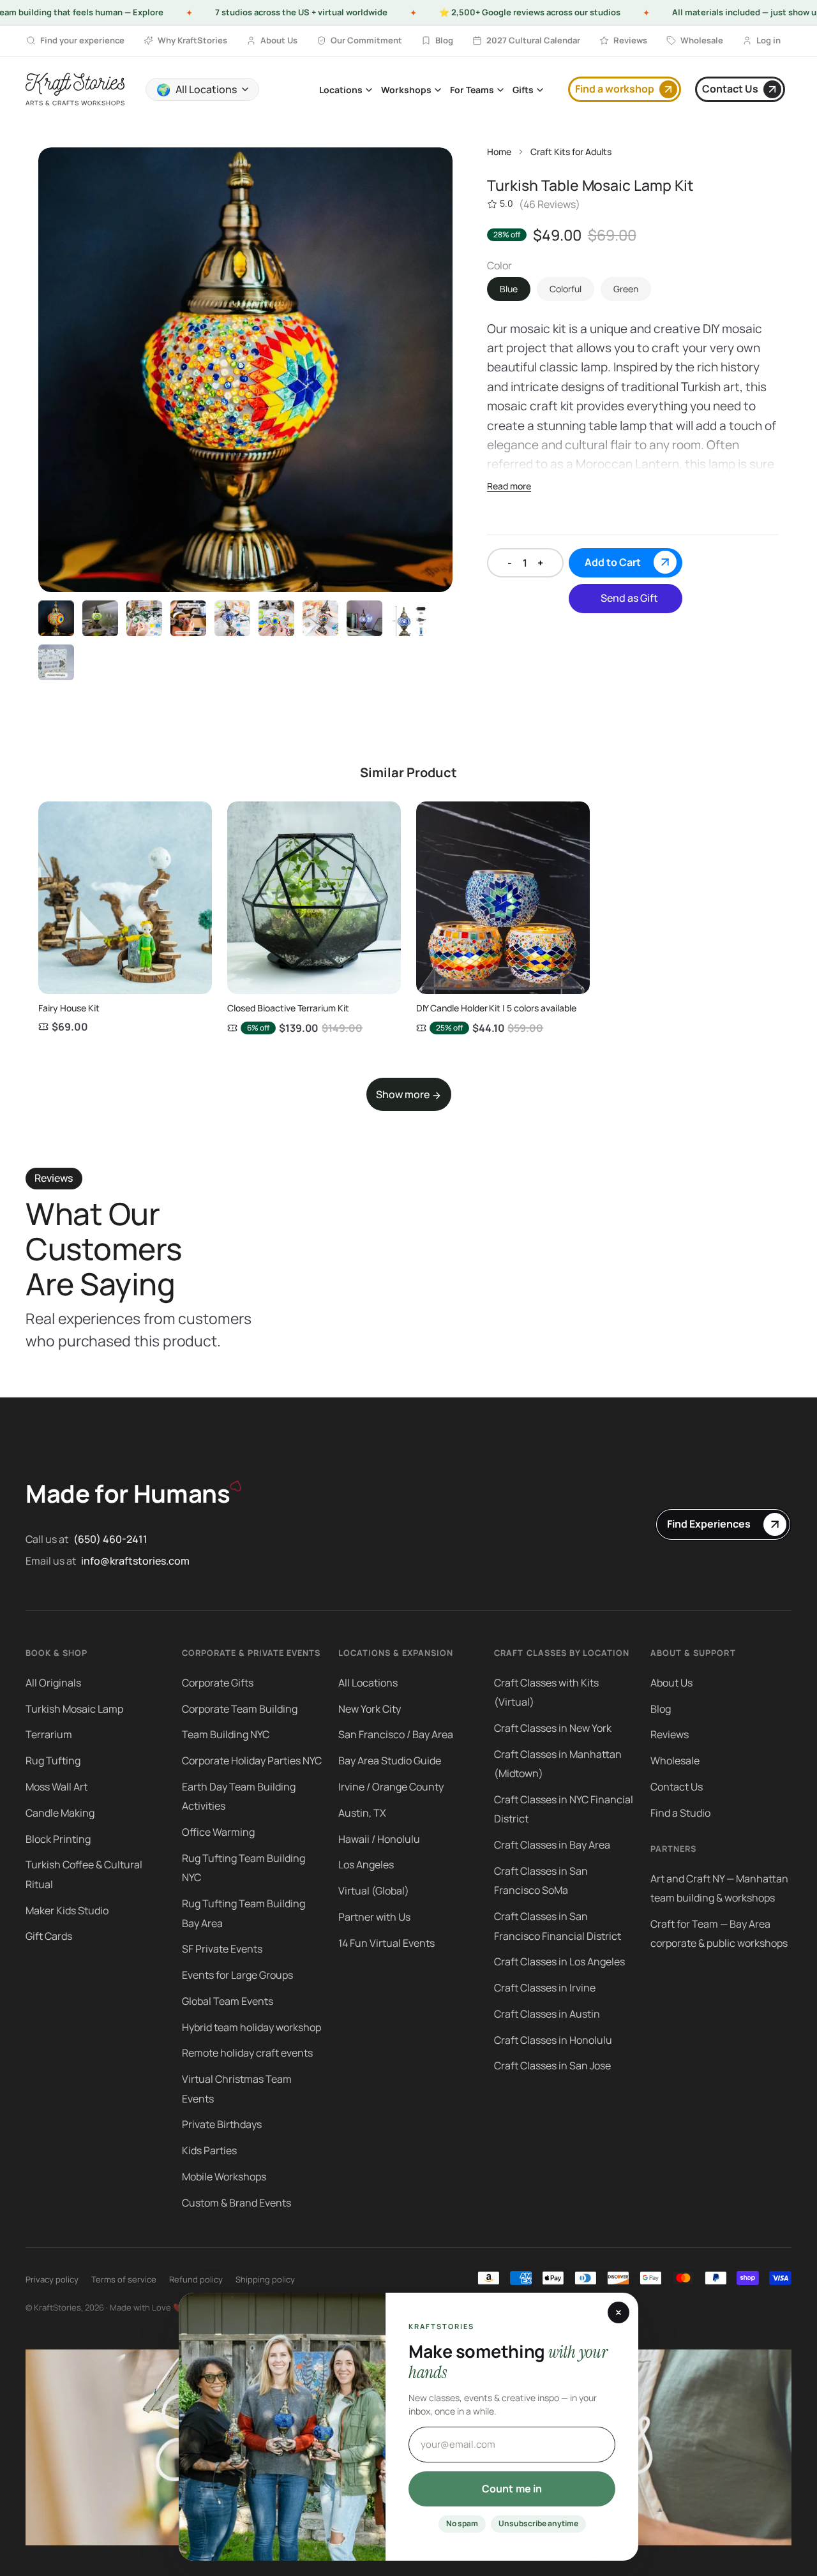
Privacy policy (52, 2279)
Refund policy (196, 2279)
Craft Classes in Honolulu (553, 2040)
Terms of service (124, 2279)
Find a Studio (680, 1813)
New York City (370, 1709)
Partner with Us (374, 1917)
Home (499, 152)
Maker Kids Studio (67, 1910)
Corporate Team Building (240, 1709)
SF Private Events (222, 1949)
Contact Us (677, 1787)
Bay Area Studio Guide (390, 1761)
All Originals (53, 1683)
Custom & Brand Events (236, 2203)
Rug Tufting (53, 1761)
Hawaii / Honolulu (379, 1839)
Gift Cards (49, 1936)
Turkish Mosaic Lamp (74, 1709)
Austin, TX (362, 1813)
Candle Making (60, 1813)
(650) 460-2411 (110, 1539)
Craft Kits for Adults (571, 152)
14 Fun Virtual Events (386, 1943)
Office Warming (218, 1832)
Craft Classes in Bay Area (552, 1845)
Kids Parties (209, 2150)
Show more (404, 1094)
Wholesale (675, 1761)
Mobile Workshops (224, 2177)
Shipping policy (265, 2279)
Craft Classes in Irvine (545, 1988)
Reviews (670, 1734)
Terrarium (49, 1734)
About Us (671, 1683)
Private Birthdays (222, 2124)
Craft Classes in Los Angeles (559, 1962)
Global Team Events (228, 2001)
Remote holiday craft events (247, 2053)
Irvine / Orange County (391, 1787)
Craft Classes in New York (553, 1728)
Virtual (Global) (374, 1891)
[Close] (618, 2312)
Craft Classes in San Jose (552, 2066)
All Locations (368, 1683)
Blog (661, 1709)
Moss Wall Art (56, 1787)
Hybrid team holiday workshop (251, 2027)
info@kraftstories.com (135, 1561)
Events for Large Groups (237, 1975)
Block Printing (58, 1839)
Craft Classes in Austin (547, 2014)
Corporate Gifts (218, 1683)
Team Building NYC (226, 1734)
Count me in (512, 2489)
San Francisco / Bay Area (396, 1734)
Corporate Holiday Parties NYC (252, 1761)
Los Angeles (366, 1865)
